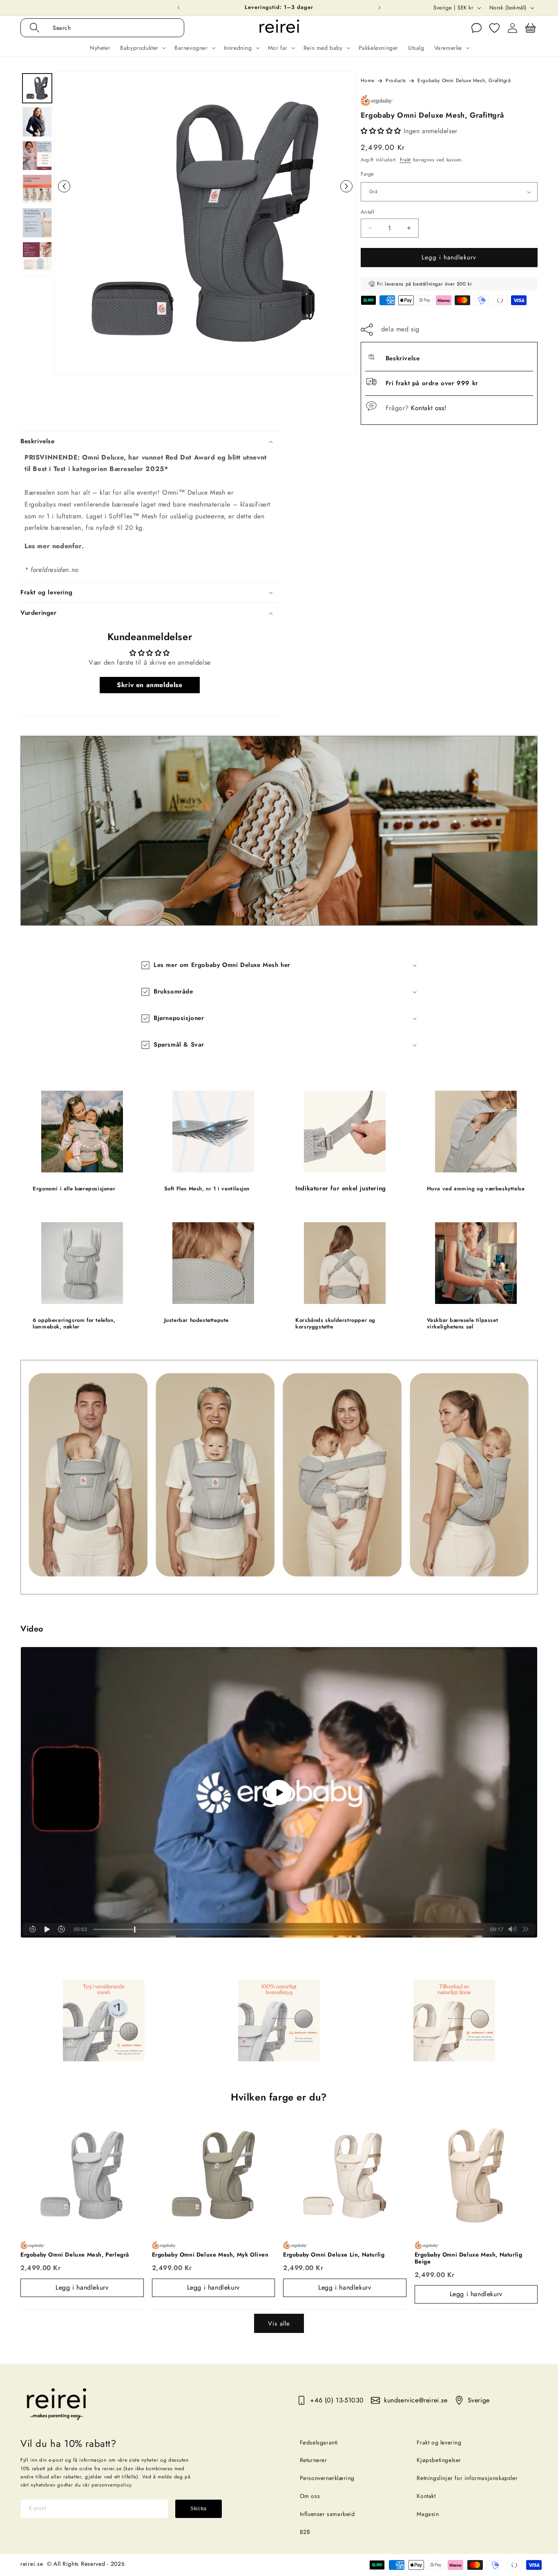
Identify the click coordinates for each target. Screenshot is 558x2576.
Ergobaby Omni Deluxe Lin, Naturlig (334, 2255)
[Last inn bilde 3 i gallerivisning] (37, 156)
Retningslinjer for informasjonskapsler (467, 2478)
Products (396, 80)
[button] (111, 28)
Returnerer (314, 2460)
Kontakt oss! (429, 408)
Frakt (406, 160)
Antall (367, 212)
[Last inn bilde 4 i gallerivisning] (37, 189)
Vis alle (279, 2324)
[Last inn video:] (279, 1792)
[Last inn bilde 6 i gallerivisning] (37, 257)
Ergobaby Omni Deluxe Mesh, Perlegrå (75, 2255)
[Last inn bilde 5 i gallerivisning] (37, 223)
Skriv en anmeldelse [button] (150, 685)
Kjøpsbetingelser (439, 2460)
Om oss (310, 2496)
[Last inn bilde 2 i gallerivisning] (37, 122)
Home (367, 80)
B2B (305, 2532)
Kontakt (426, 2496)
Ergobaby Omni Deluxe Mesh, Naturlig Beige (469, 2258)
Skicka (199, 2509)
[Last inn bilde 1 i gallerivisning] (37, 88)
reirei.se (32, 2564)
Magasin (428, 2514)
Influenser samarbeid (327, 2514)
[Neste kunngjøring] (379, 8)
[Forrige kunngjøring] (179, 8)
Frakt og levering (439, 2442)
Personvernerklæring (327, 2478)
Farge (367, 174)
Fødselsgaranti (319, 2442)
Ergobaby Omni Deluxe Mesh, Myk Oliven (210, 2255)
